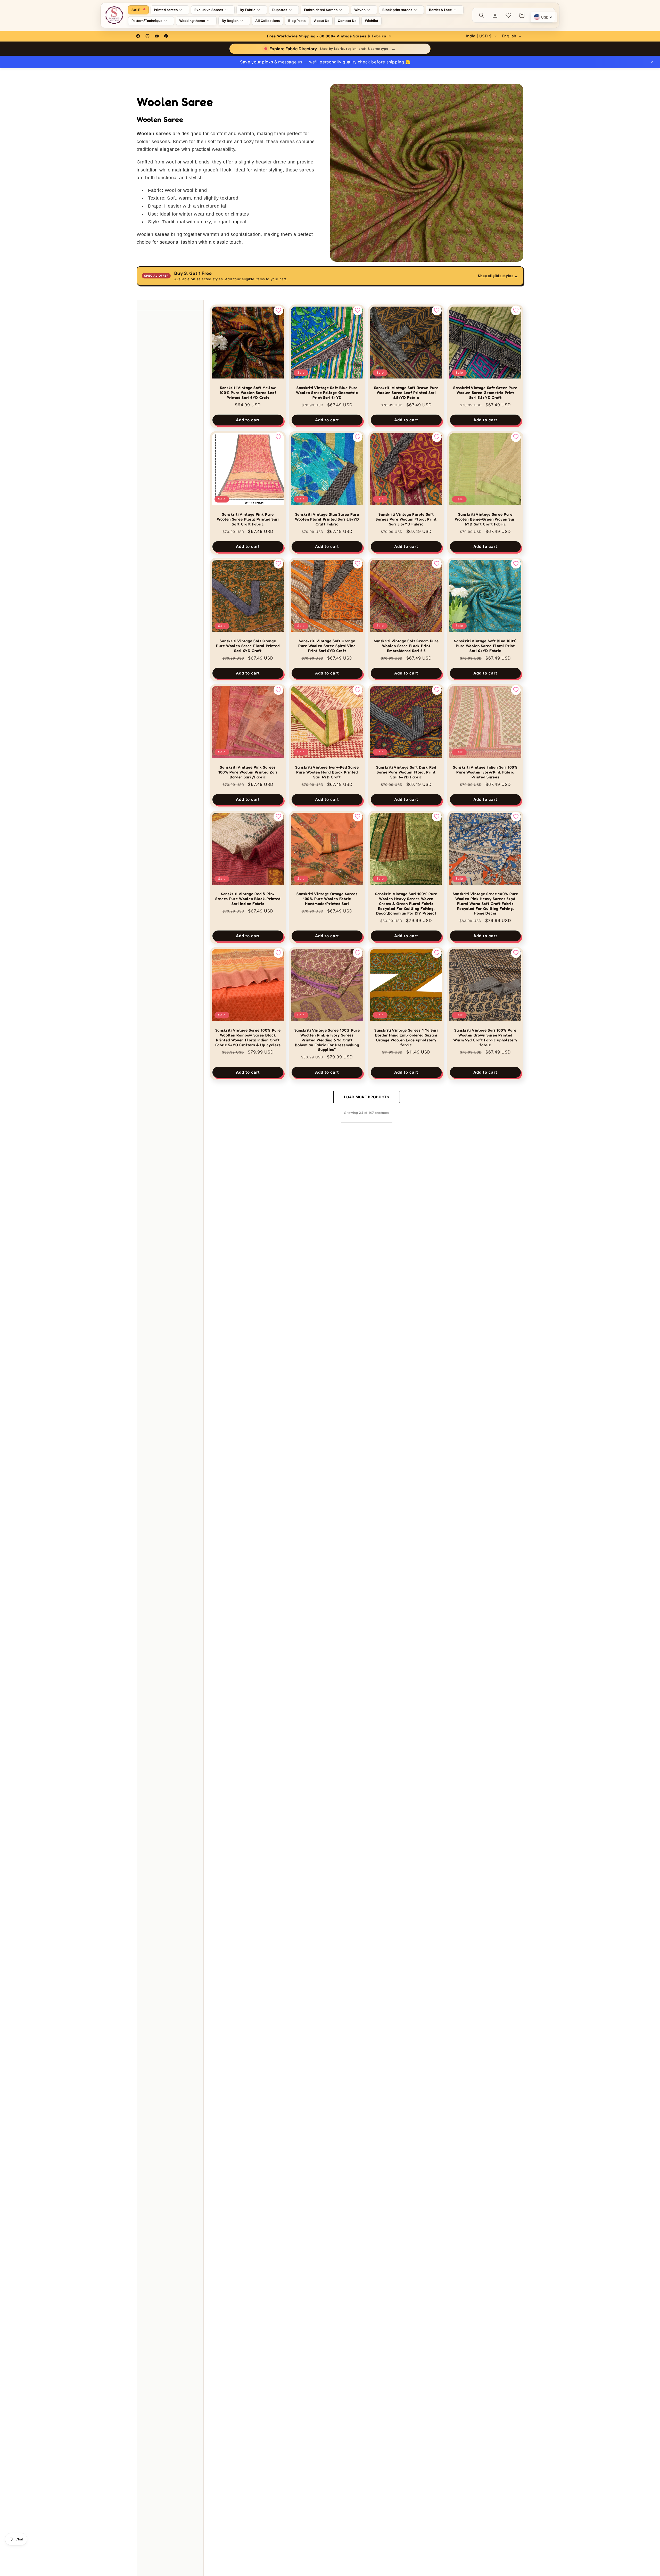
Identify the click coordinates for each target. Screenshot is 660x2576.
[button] (170, 10)
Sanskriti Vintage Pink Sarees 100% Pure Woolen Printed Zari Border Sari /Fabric (248, 772)
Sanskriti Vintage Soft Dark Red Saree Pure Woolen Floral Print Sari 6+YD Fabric (406, 772)
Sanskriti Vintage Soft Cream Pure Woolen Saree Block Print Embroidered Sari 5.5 (406, 646)
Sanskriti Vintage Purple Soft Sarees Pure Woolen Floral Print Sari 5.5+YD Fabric (406, 519)
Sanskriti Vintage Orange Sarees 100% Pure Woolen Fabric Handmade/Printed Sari (327, 899)
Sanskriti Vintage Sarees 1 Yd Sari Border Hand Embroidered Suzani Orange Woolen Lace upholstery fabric (406, 1038)
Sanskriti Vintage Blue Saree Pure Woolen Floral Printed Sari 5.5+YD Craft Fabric (327, 519)
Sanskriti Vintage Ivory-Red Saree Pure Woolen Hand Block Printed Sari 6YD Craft (327, 772)
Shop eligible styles (498, 276)
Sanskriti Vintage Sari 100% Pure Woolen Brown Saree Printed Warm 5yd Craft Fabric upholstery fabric (485, 1038)
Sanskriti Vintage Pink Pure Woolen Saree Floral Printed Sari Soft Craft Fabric (248, 519)
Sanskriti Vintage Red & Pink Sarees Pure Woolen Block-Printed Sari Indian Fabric (248, 899)
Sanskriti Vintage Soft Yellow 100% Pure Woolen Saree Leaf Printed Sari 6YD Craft (248, 393)
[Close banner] (652, 62)
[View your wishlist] (508, 15)
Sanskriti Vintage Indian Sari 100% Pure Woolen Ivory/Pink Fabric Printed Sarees (485, 772)
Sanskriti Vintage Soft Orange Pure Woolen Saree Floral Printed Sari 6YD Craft (248, 646)
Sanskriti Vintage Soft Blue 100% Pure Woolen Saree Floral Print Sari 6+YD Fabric (485, 646)
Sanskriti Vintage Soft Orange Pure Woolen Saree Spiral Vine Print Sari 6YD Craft (327, 646)
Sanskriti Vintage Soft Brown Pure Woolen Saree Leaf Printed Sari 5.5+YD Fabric (406, 393)
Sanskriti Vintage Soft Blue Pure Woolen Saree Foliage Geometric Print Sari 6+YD (327, 393)
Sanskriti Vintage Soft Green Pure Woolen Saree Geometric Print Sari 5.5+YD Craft (485, 393)
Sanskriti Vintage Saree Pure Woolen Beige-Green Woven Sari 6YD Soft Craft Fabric (485, 519)
